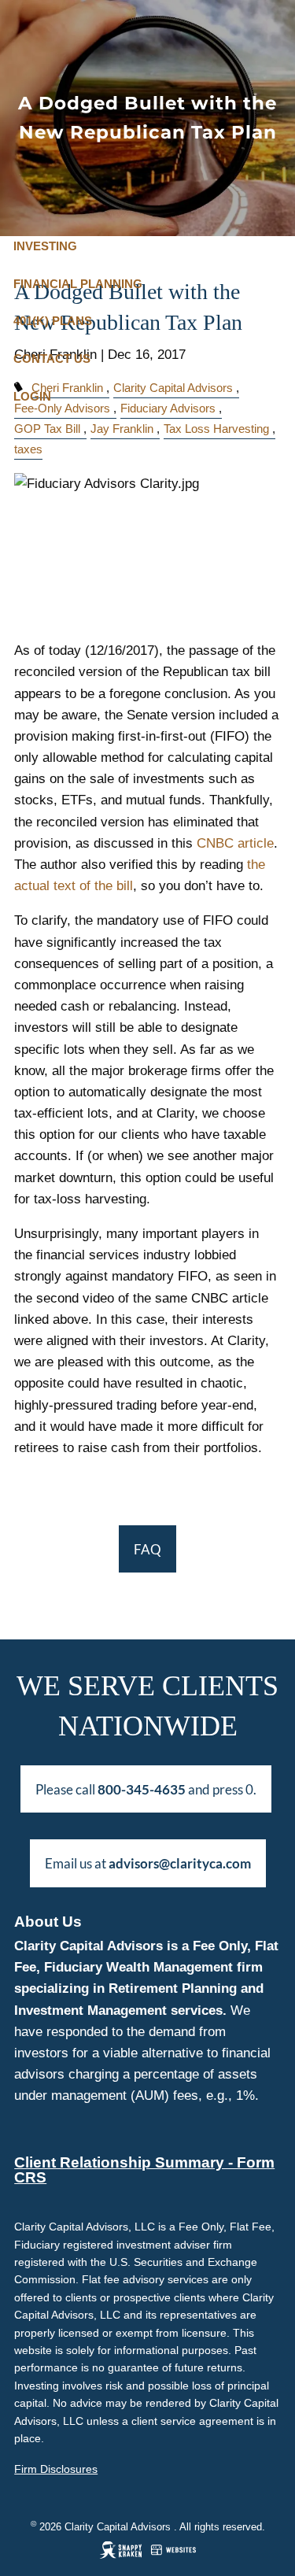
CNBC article (235, 843)
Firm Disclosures (56, 2469)
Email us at (148, 1863)
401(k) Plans (53, 321)
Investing (45, 246)
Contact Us (52, 358)
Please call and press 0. (146, 1789)
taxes (28, 449)
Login (32, 396)
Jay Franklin (122, 429)
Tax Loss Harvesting (216, 429)
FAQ (147, 1549)
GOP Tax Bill (47, 429)
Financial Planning (78, 284)
